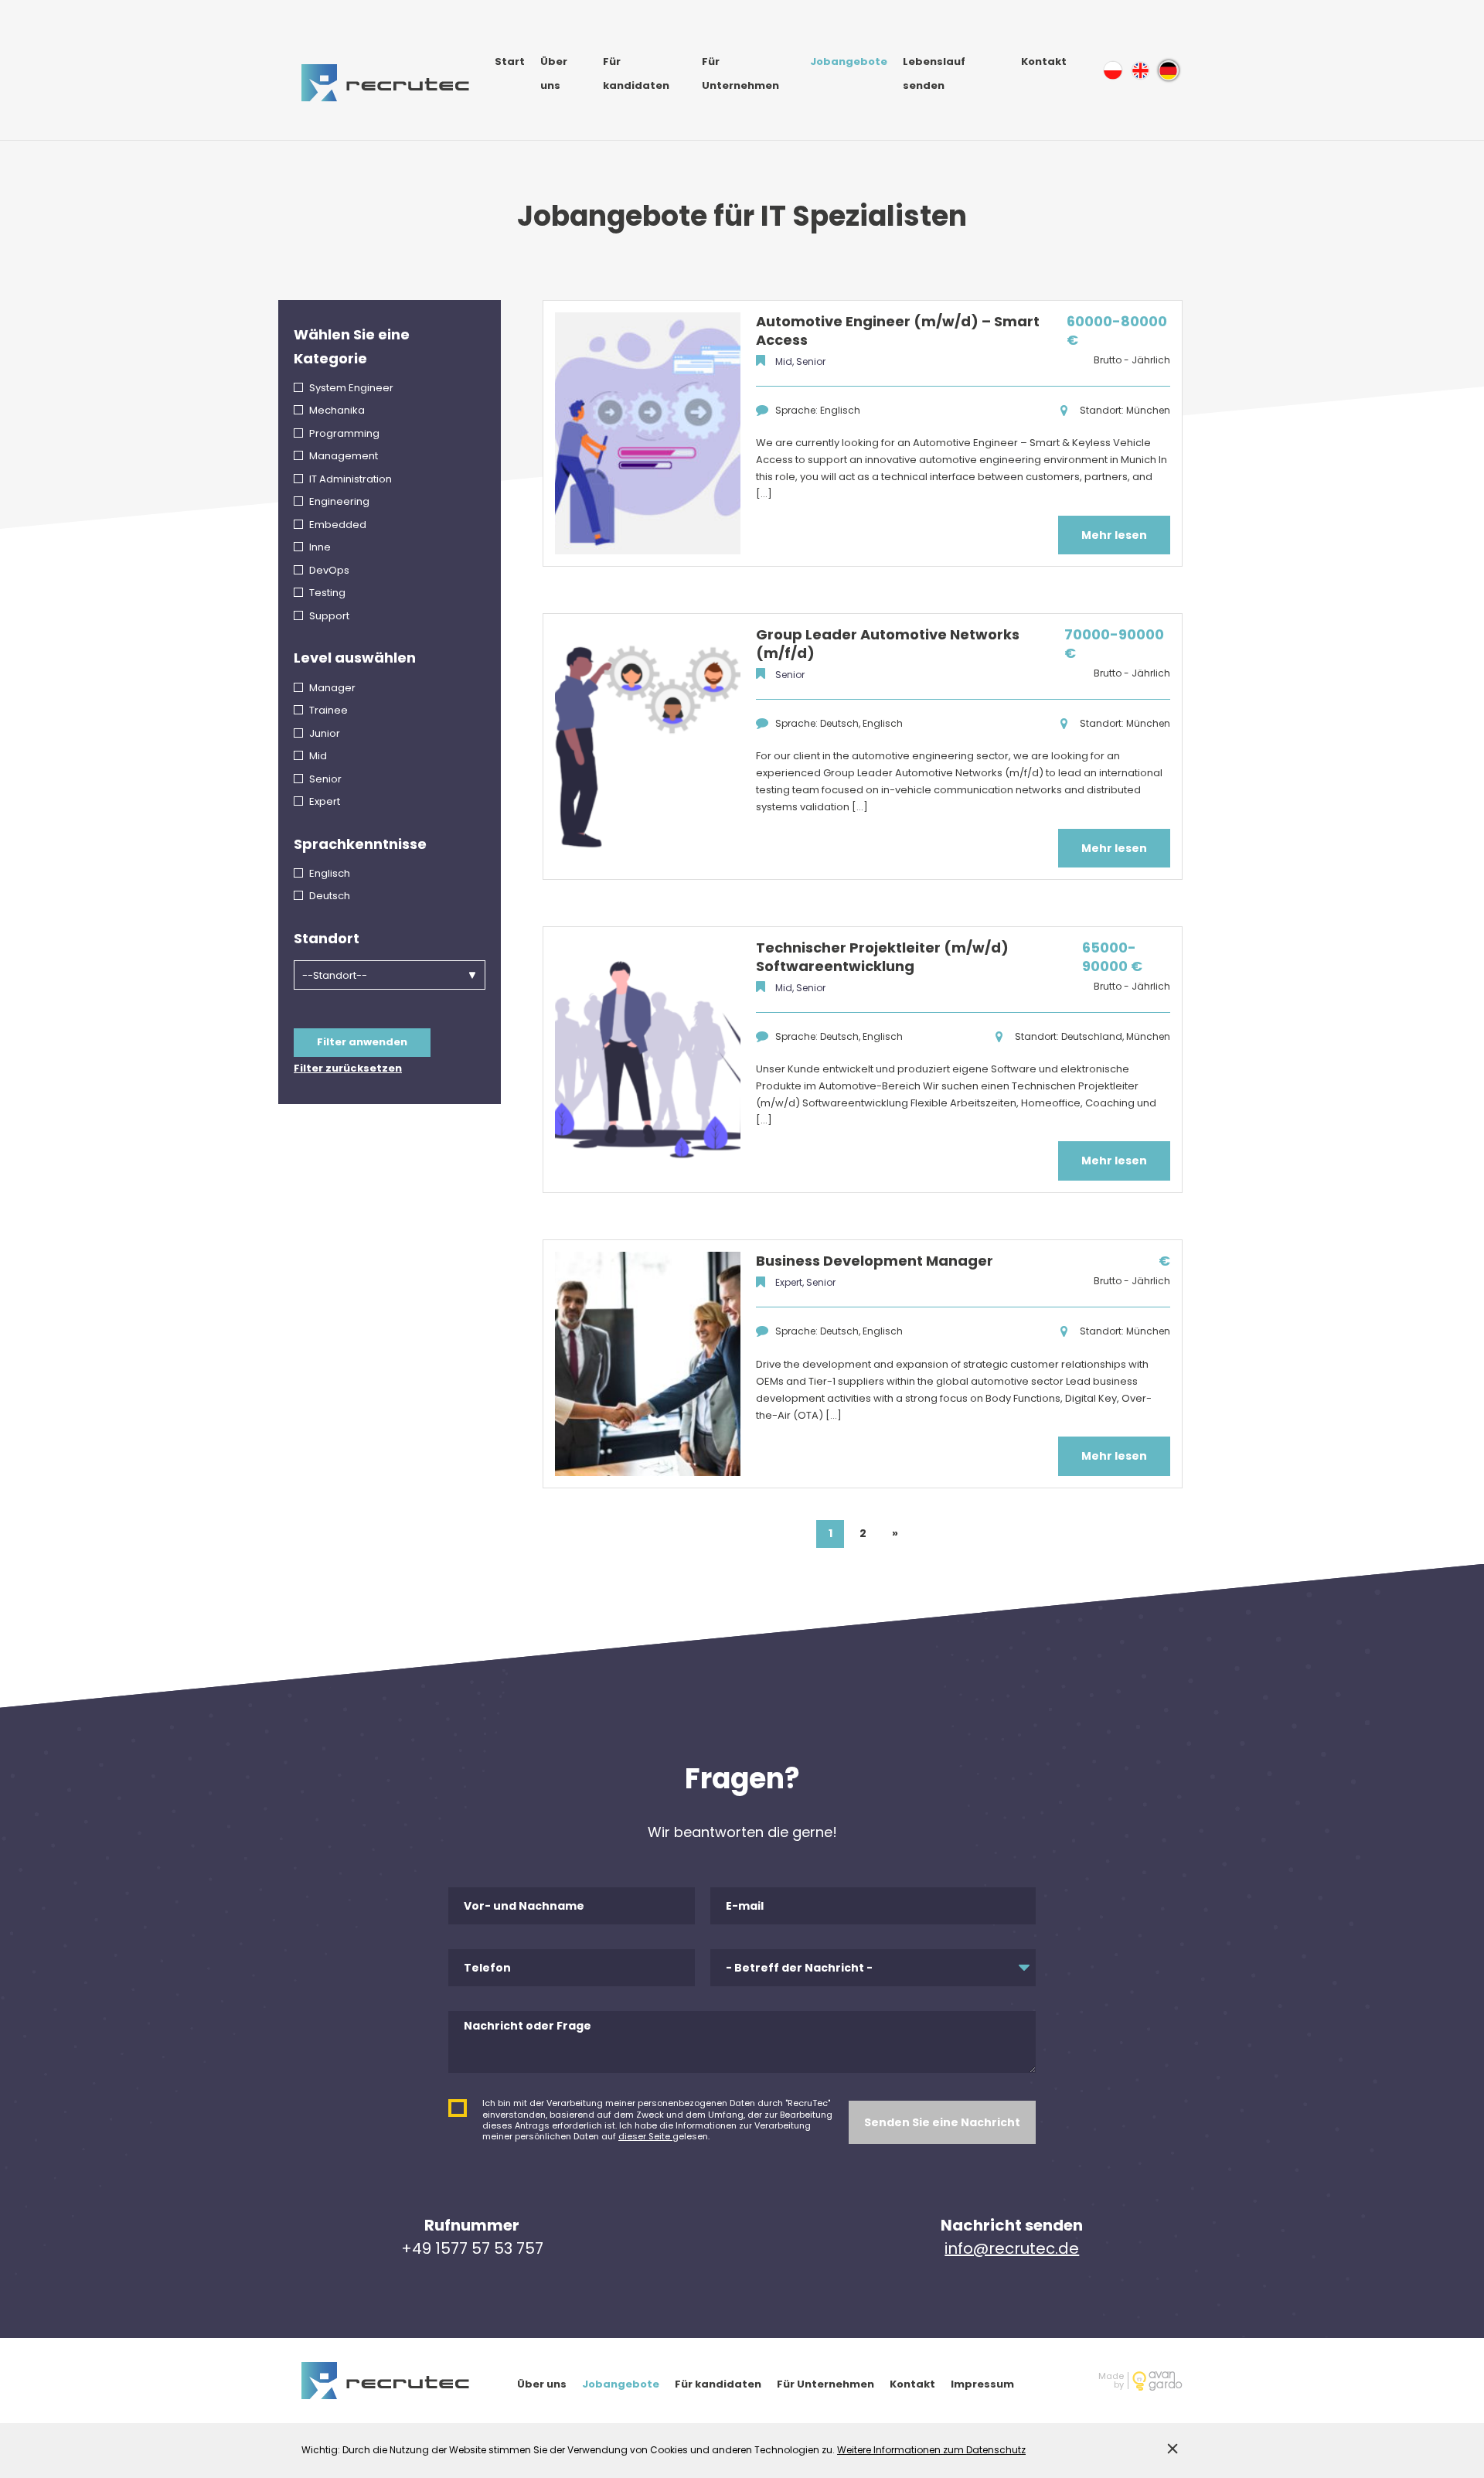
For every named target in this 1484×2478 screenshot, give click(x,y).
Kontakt (1044, 61)
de (1169, 70)
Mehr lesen (1114, 535)
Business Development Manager (875, 1261)
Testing (327, 593)
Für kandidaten (636, 73)
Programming (344, 433)
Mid (318, 756)
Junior (325, 733)
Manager (332, 688)
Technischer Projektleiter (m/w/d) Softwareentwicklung (882, 957)
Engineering (339, 501)
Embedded (338, 525)
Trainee (328, 710)
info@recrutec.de (1012, 2248)
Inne (320, 547)
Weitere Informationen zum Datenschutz (931, 2450)
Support (329, 616)
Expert (325, 801)
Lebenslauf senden (934, 73)
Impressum (982, 2384)
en (1141, 70)
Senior (325, 779)
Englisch (330, 873)
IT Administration (351, 479)
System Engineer (351, 388)
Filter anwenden (362, 1042)
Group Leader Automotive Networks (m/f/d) (888, 644)
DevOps (329, 570)
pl (1113, 70)
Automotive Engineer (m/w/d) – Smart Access (898, 331)
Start (510, 61)
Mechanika (337, 410)
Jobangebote (849, 61)
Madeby (1111, 2381)
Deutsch (330, 896)
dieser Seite (645, 2136)
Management (344, 456)
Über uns (554, 73)
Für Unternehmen (740, 73)
